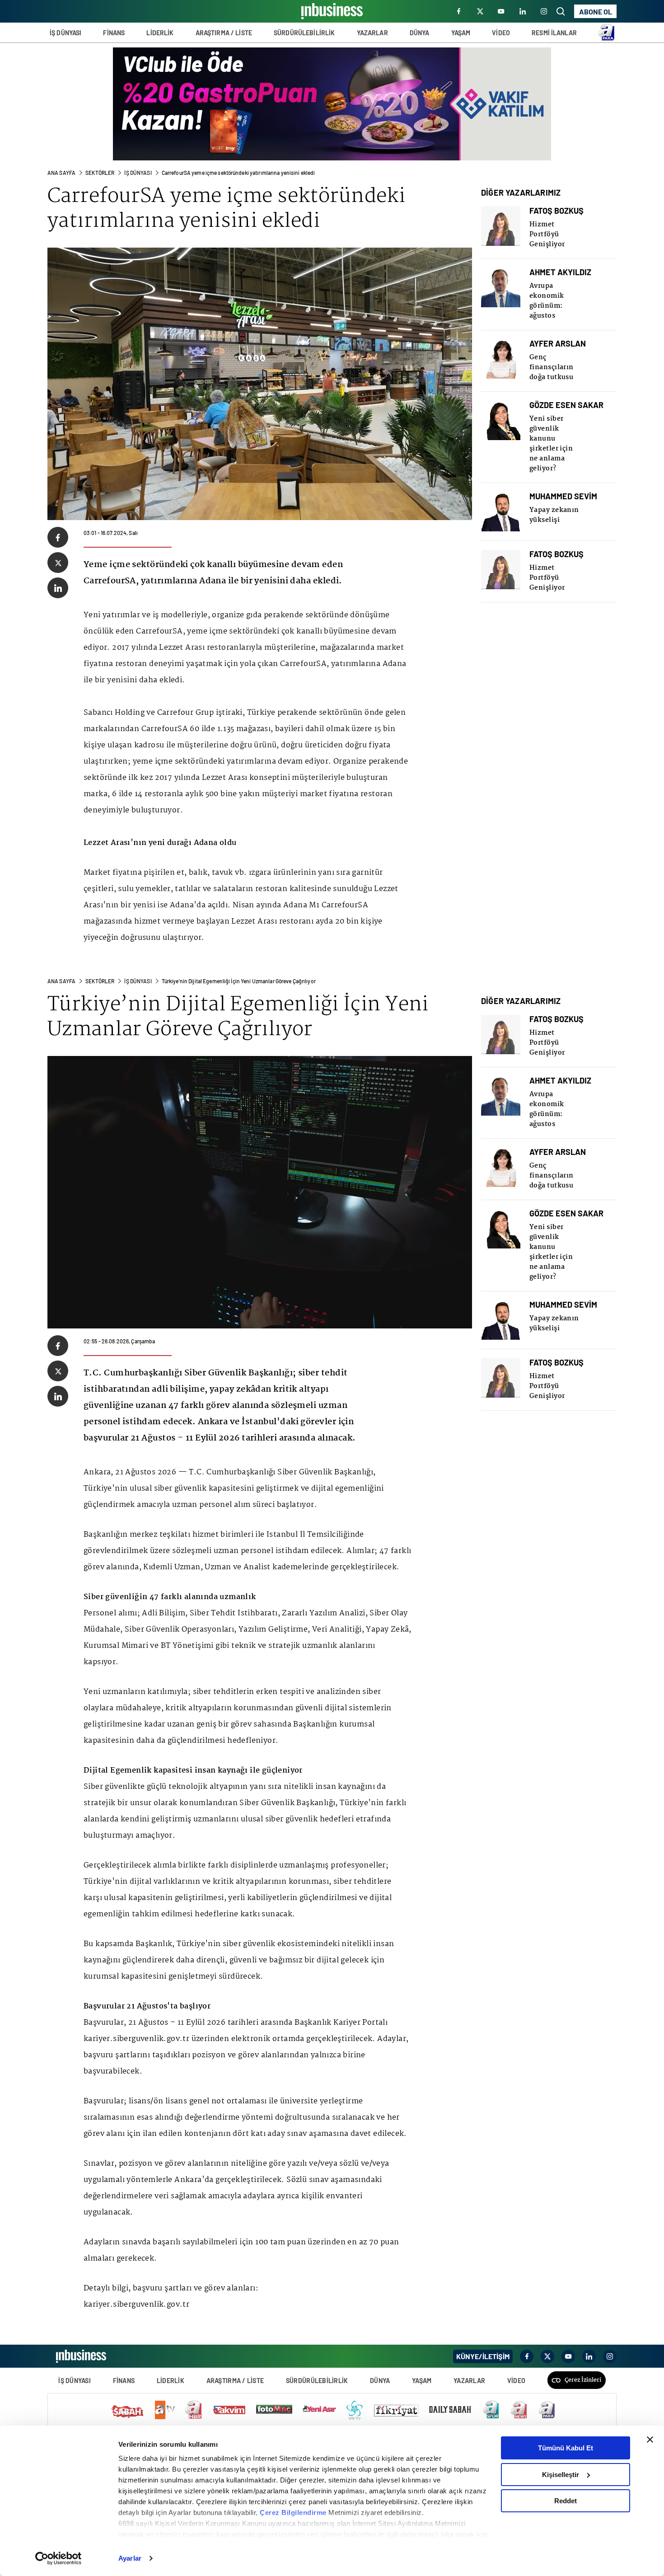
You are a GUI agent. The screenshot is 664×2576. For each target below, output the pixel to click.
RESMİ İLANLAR (554, 33)
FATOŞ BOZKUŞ (556, 211)
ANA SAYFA (61, 173)
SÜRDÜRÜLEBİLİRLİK (304, 33)
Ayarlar (130, 2558)
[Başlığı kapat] (650, 2440)
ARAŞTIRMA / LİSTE (224, 33)
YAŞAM (461, 33)
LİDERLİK (160, 33)
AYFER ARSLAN (558, 344)
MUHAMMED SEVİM (563, 496)
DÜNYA (420, 33)
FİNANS (114, 33)
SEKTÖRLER (100, 173)
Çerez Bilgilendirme (294, 2513)
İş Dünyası (138, 173)
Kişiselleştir (561, 2475)
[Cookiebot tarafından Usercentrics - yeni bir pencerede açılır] (58, 2558)
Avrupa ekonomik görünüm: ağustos (547, 301)
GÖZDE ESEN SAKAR (566, 405)
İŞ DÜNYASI (65, 33)
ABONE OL (596, 12)
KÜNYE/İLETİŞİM (483, 2356)
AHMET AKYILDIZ (560, 272)
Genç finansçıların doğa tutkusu (552, 367)
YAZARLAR (372, 33)
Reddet (566, 2501)
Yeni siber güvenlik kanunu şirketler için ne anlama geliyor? (551, 444)
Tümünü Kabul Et (566, 2448)
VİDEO (501, 33)
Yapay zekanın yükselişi (554, 515)
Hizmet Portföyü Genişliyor (547, 235)
